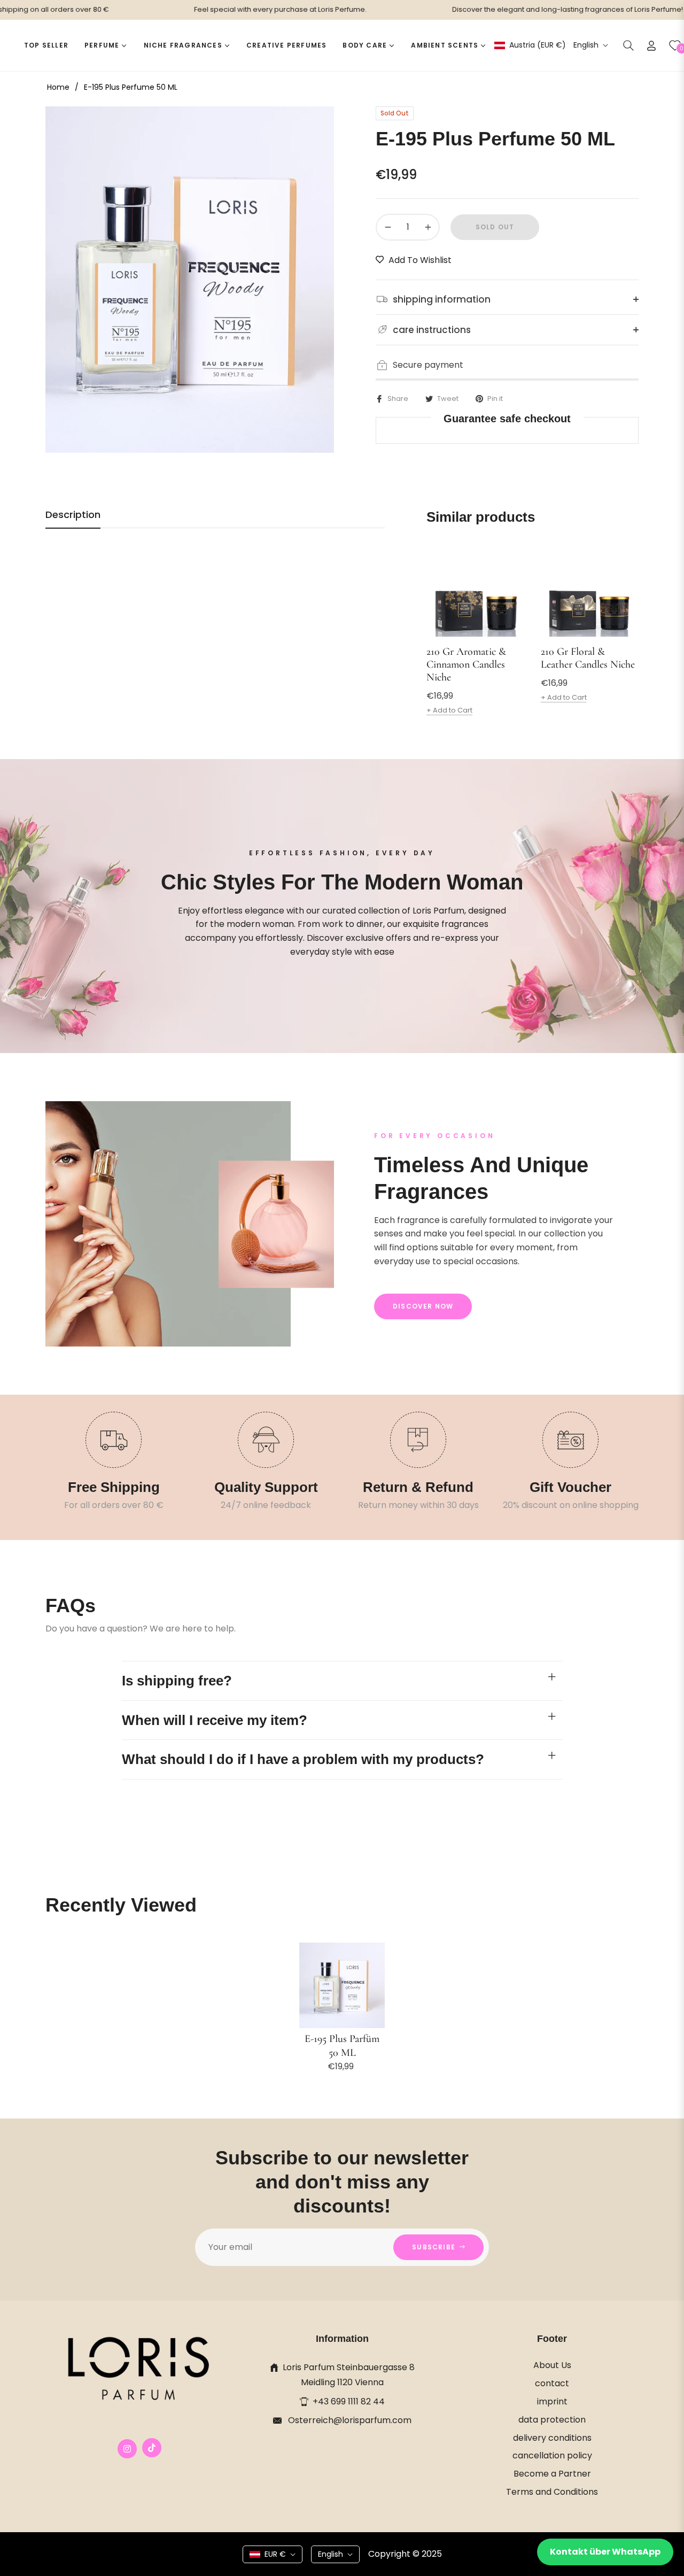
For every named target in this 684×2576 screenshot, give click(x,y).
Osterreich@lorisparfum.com (349, 2420)
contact (552, 2383)
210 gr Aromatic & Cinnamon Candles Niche (466, 664)
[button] (628, 45)
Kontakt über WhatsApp (605, 2552)
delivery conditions (552, 2438)
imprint (552, 2401)
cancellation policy (552, 2455)
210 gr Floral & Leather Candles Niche (588, 658)
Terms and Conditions (552, 2492)
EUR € (275, 2554)
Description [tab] (73, 515)
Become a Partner (552, 2474)
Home (58, 87)
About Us (552, 2365)
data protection (552, 2420)
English (586, 45)
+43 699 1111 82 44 (349, 2401)
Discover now (423, 1306)
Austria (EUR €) (537, 45)
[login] (651, 46)
